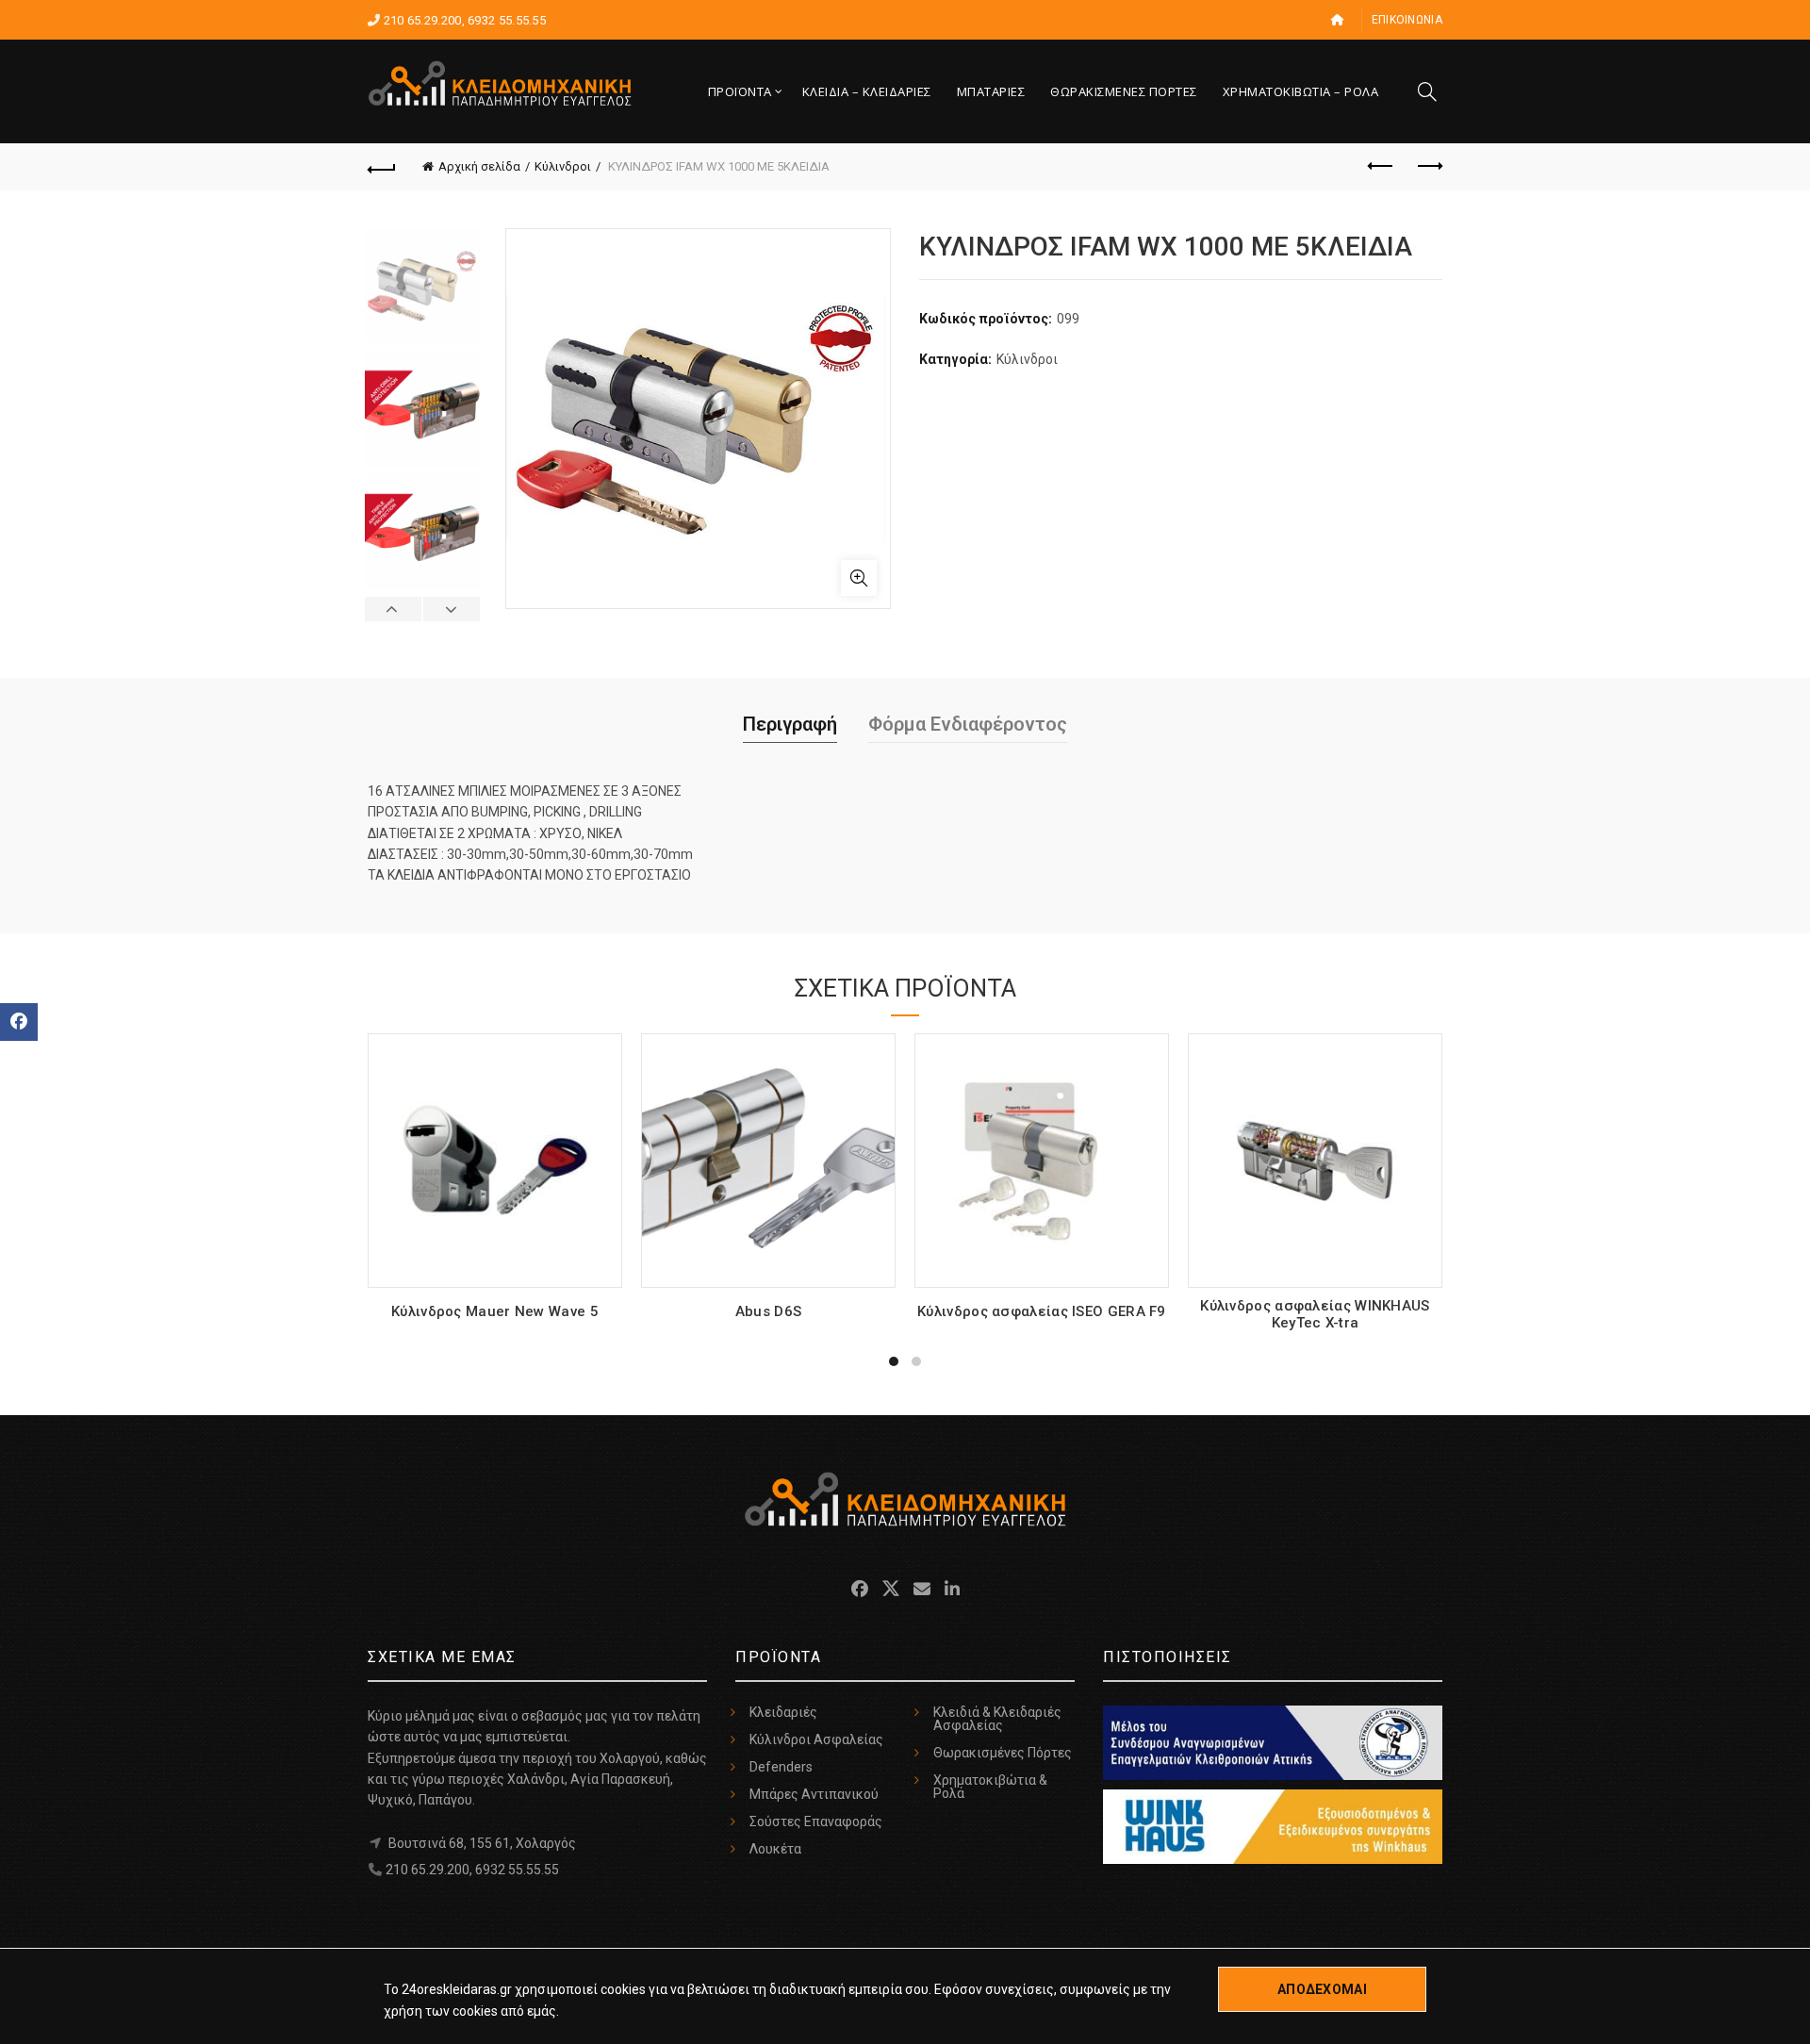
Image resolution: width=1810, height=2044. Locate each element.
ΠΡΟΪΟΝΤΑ (740, 91)
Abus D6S (768, 1311)
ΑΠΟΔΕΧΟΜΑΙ (1322, 1989)
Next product (1428, 167)
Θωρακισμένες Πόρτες (1003, 1753)
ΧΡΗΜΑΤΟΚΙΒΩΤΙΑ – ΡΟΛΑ (1301, 91)
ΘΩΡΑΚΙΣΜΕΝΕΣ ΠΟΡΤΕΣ (1124, 91)
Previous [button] (394, 609)
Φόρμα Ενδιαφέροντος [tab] (968, 724)
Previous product (1381, 167)
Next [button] (451, 609)
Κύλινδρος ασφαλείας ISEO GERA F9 (1042, 1311)
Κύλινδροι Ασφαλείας (816, 1739)
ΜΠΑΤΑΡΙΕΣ (991, 91)
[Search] (1427, 91)
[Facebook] (19, 1022)
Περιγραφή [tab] (790, 724)
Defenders (781, 1767)
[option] (422, 289)
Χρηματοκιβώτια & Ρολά (990, 1787)
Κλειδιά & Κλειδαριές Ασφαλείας (997, 1719)
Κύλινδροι (563, 166)
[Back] (382, 167)
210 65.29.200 (423, 20)
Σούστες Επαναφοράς (816, 1821)
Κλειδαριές (783, 1712)
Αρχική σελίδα (479, 166)
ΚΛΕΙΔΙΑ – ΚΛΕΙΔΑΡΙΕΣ (867, 91)
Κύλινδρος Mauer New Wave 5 (495, 1311)
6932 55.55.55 (507, 20)
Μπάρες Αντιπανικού (814, 1794)
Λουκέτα (775, 1849)
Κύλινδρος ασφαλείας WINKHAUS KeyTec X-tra (1315, 1314)
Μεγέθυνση (859, 578)
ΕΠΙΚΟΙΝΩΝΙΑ (1407, 20)
